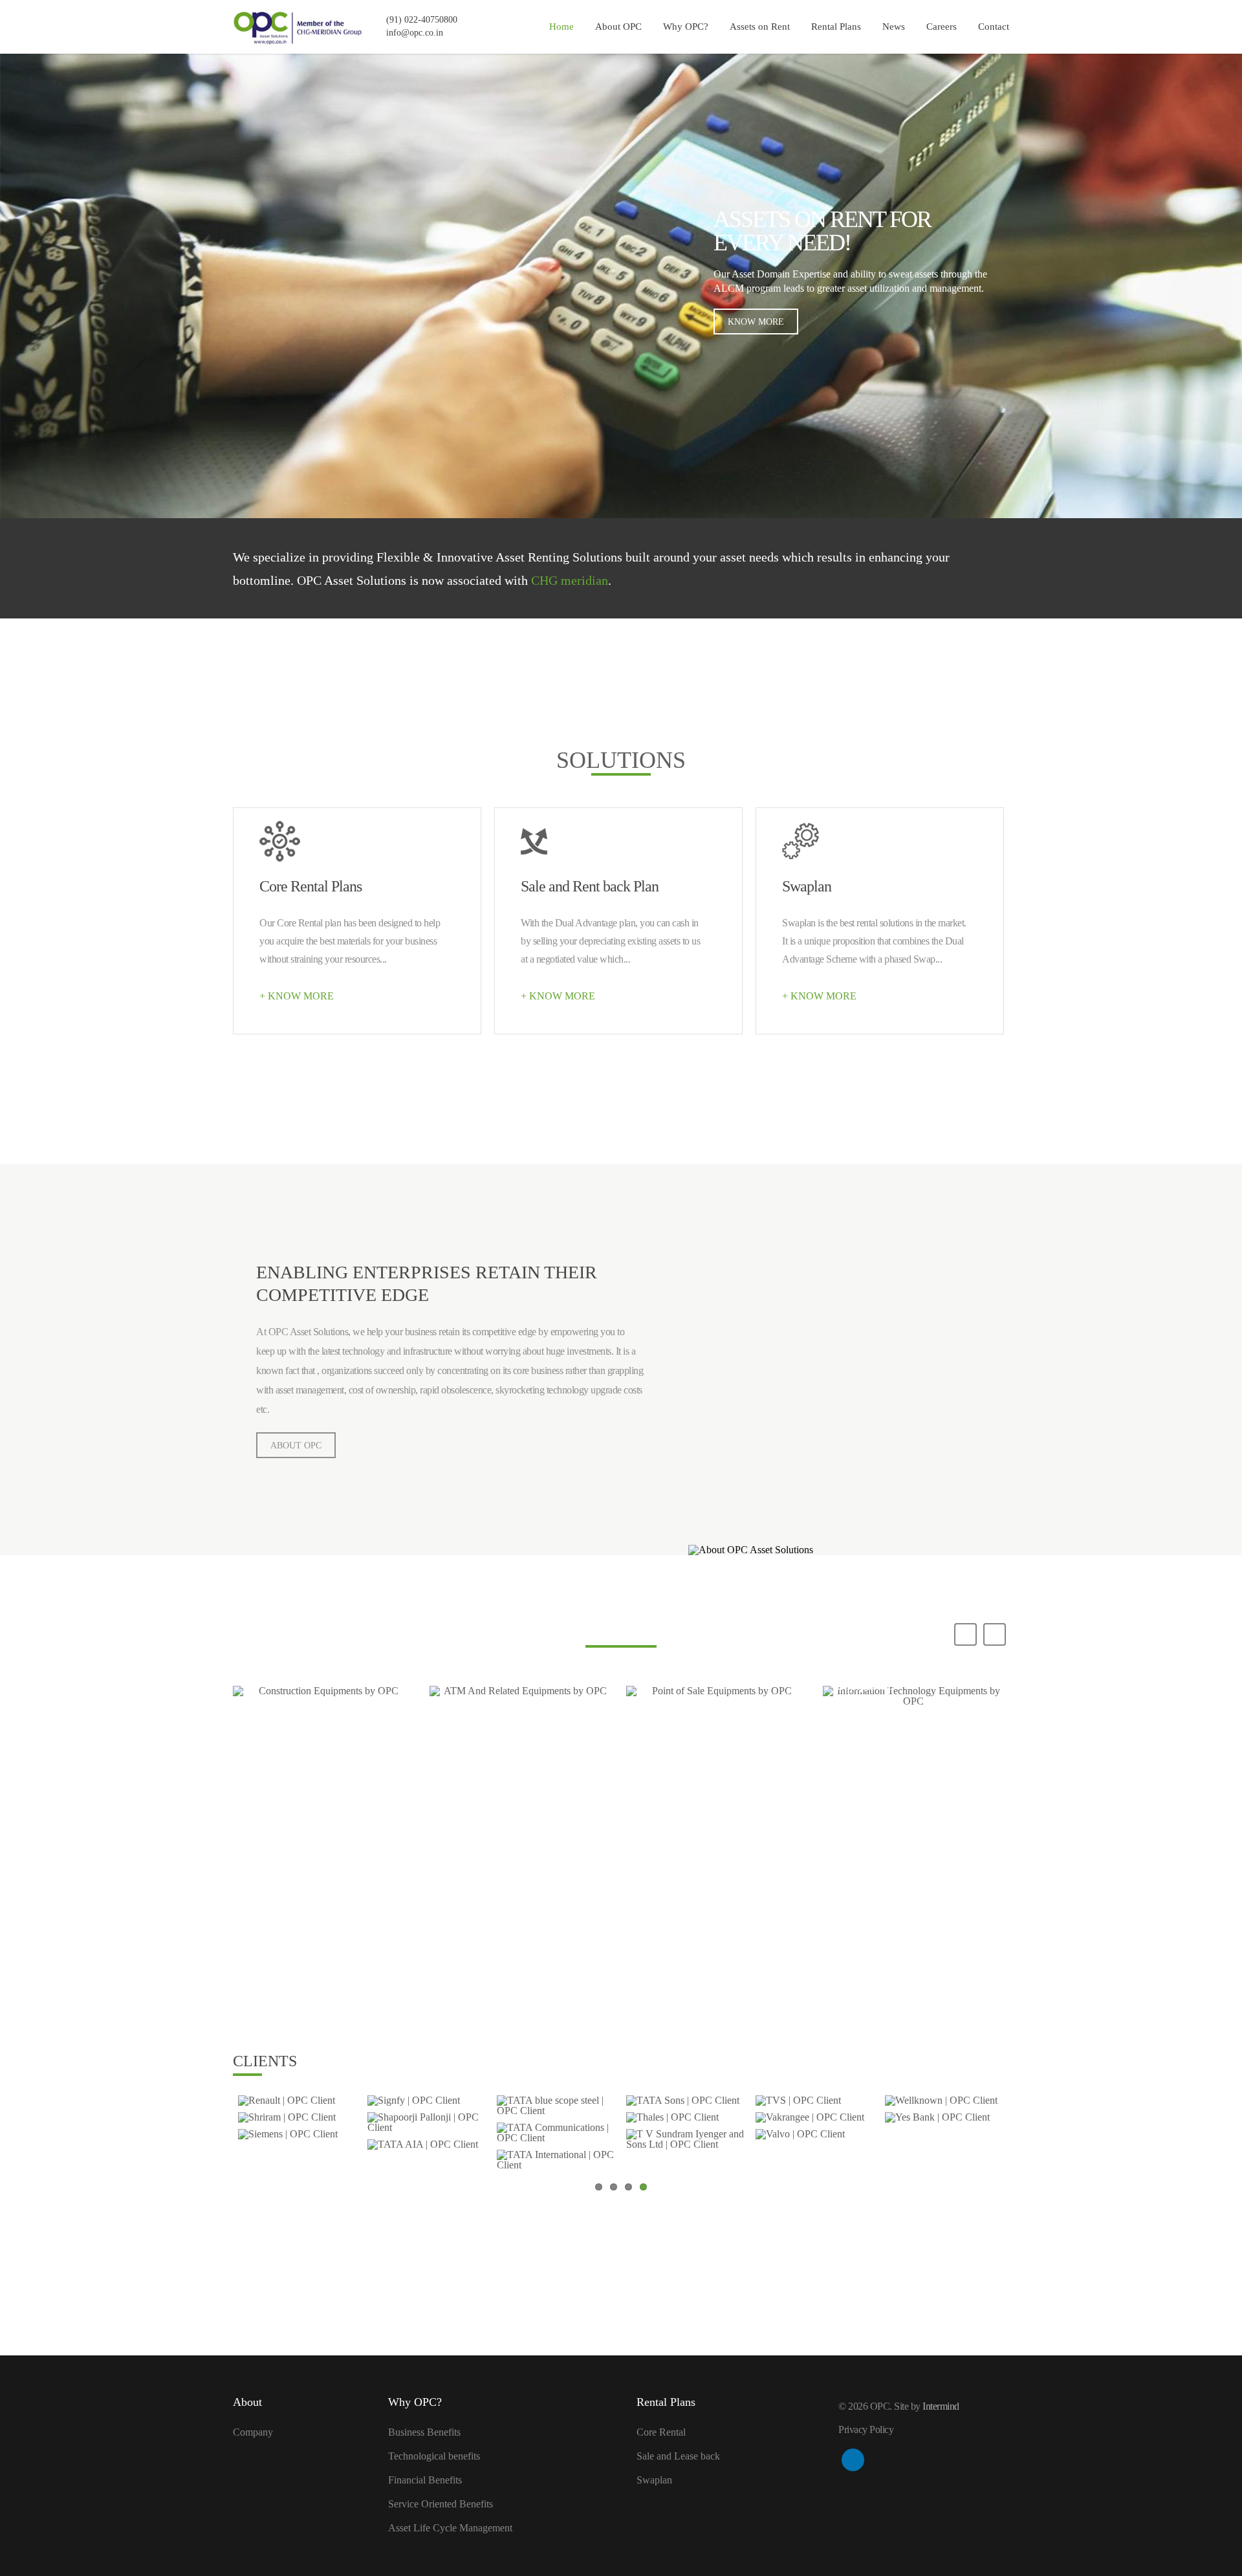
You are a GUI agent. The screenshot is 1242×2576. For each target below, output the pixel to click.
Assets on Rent (760, 27)
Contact (994, 27)
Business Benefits (424, 2432)
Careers (942, 27)
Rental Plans (836, 27)
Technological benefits (434, 2456)
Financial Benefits (425, 2480)
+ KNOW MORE (297, 996)
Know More (756, 322)
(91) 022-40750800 (422, 20)
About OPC (618, 27)
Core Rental (661, 2432)
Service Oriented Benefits (441, 2504)
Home (561, 27)
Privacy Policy (866, 2429)
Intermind (941, 2406)
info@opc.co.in (415, 33)
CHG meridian (570, 580)
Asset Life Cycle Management (450, 2528)
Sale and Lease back (678, 2456)
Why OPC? (686, 27)
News (894, 27)
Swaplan (654, 2480)
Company (253, 2432)
